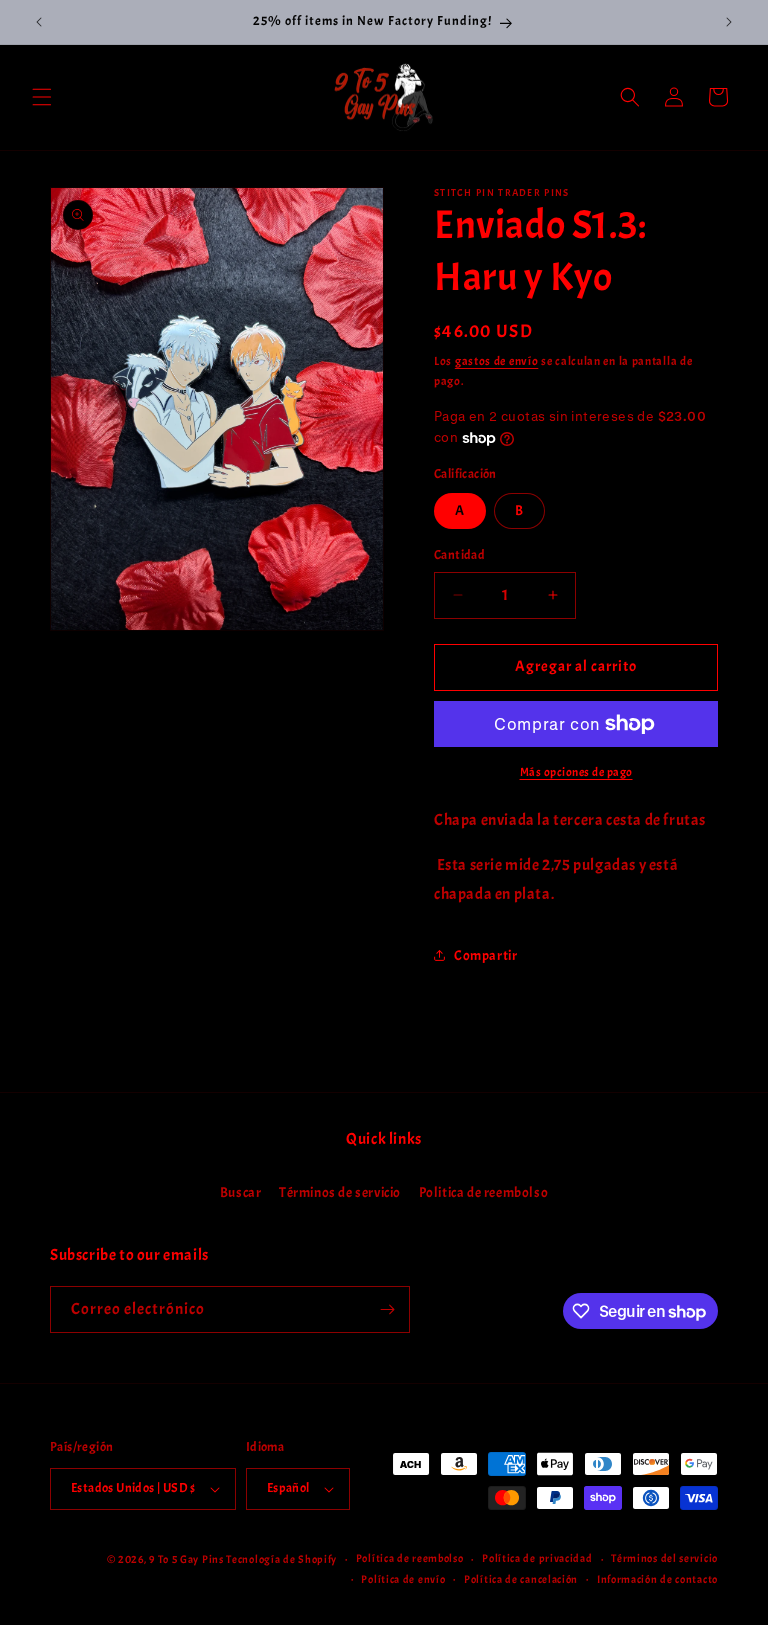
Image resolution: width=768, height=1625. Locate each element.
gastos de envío (497, 361)
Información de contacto (657, 1579)
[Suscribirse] (387, 1309)
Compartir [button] (485, 955)
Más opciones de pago (576, 772)
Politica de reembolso (484, 1192)
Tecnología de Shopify (281, 1559)
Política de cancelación (521, 1579)
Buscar (241, 1192)
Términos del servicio (664, 1558)
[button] (42, 97)
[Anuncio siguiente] (729, 22)
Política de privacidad (537, 1558)
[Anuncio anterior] (39, 22)
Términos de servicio (340, 1192)
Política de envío (403, 1579)
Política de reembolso (410, 1558)
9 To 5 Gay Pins (186, 1559)
